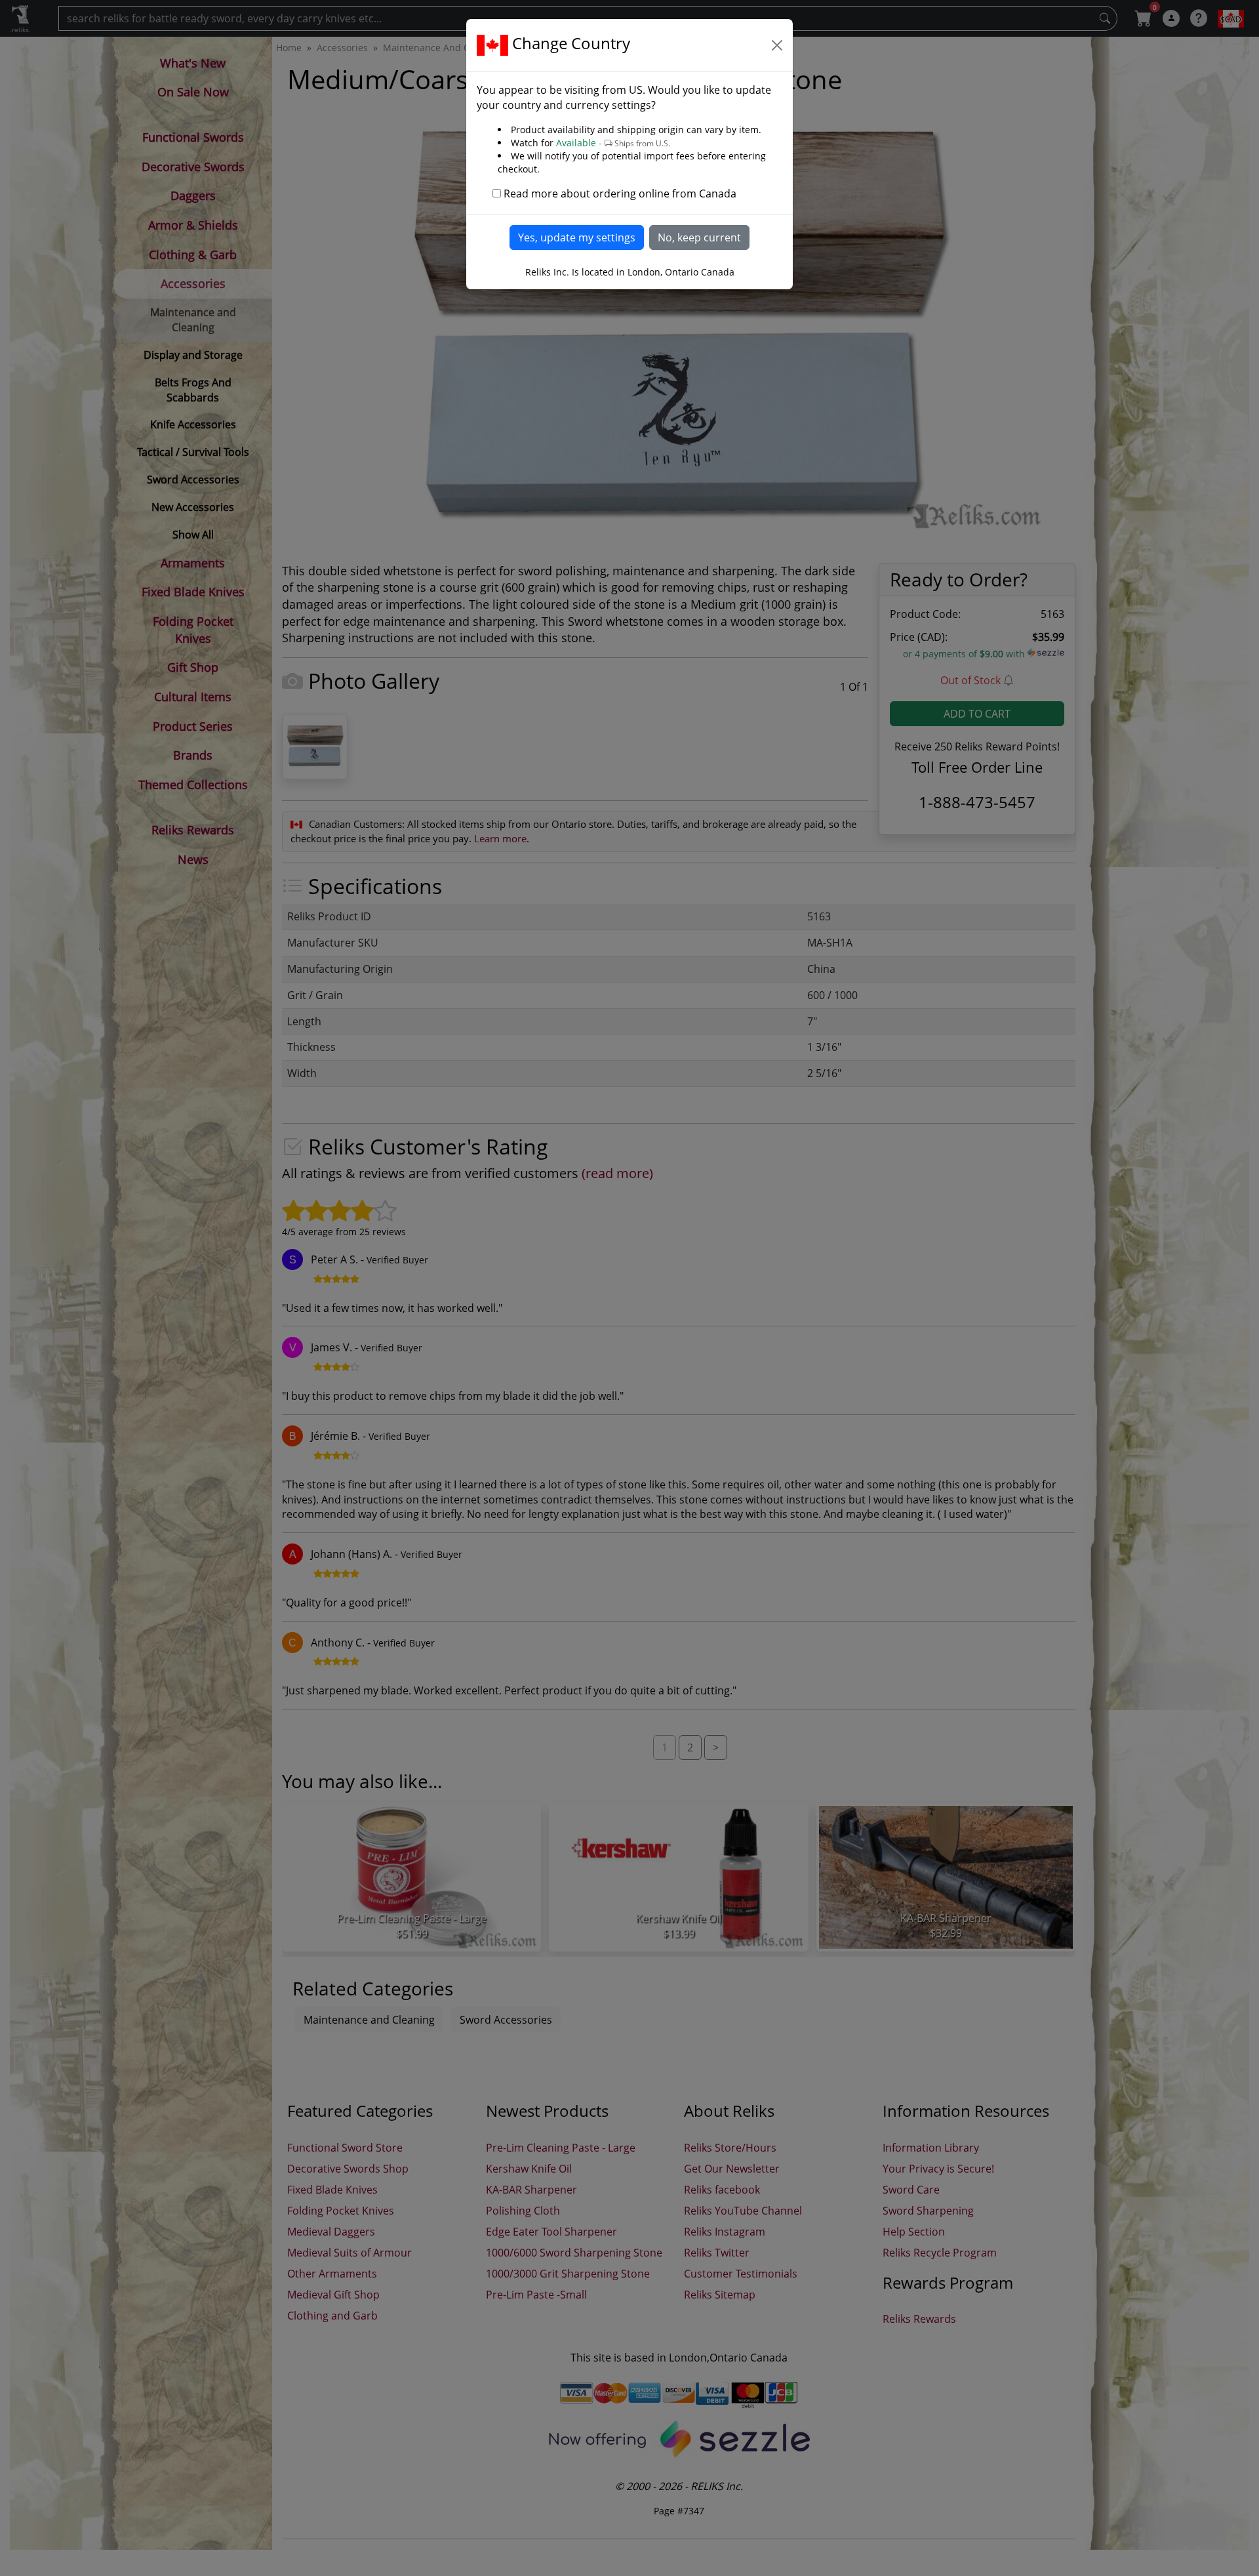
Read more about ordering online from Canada (620, 194)
